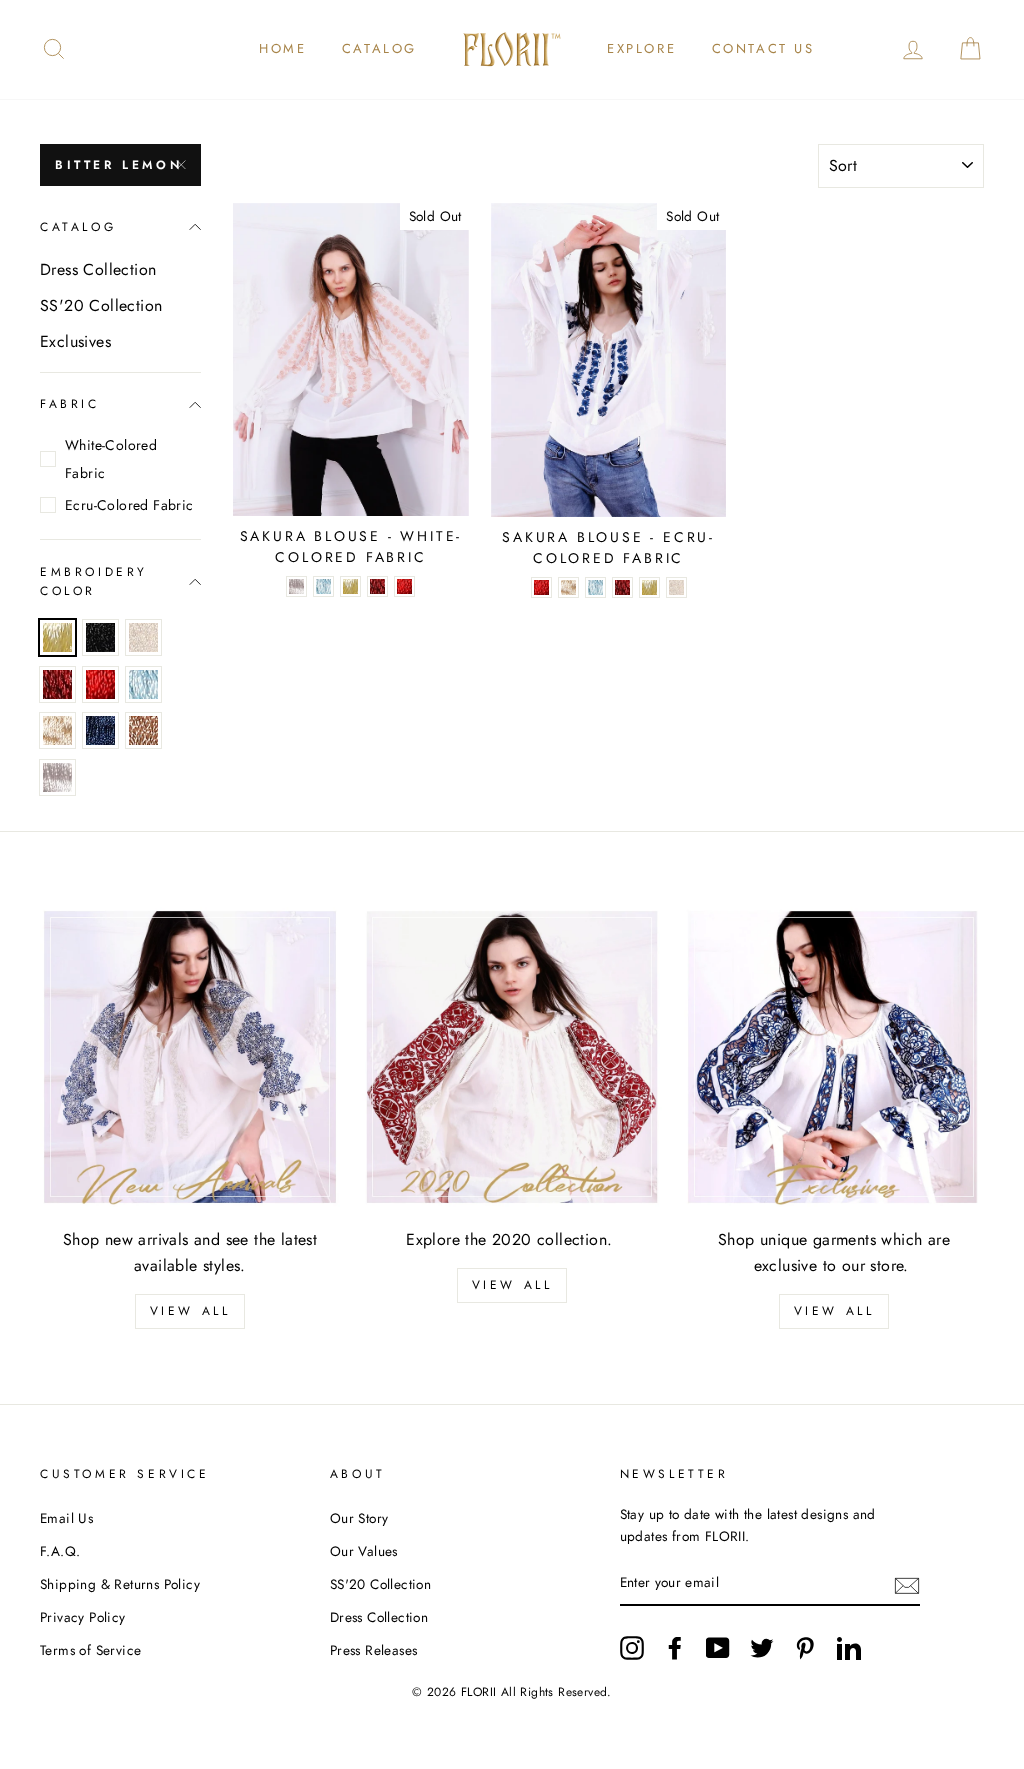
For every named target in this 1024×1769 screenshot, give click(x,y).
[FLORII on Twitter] (762, 1648)
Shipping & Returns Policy (120, 1584)
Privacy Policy (83, 1617)
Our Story (359, 1518)
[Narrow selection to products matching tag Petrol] (100, 730)
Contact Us (763, 48)
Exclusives (75, 341)
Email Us (66, 1518)
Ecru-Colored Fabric (129, 505)
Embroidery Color (94, 581)
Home (282, 48)
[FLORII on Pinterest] (805, 1648)
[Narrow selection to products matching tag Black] (100, 637)
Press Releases (374, 1650)
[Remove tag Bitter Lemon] (57, 637)
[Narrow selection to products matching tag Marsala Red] (57, 684)
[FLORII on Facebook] (675, 1648)
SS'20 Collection (101, 305)
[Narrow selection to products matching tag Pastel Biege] (57, 730)
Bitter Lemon (118, 165)
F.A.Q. (60, 1551)
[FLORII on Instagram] (632, 1648)
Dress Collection (98, 269)
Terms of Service (90, 1650)
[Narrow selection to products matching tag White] (57, 777)
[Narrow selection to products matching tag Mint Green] (143, 684)
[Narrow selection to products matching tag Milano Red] (100, 684)
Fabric (70, 404)
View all (190, 1311)
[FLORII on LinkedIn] (849, 1648)
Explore (641, 48)
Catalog (379, 48)
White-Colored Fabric (111, 459)
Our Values (364, 1551)
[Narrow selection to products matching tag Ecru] (143, 637)
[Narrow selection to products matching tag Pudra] (143, 730)
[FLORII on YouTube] (718, 1648)
